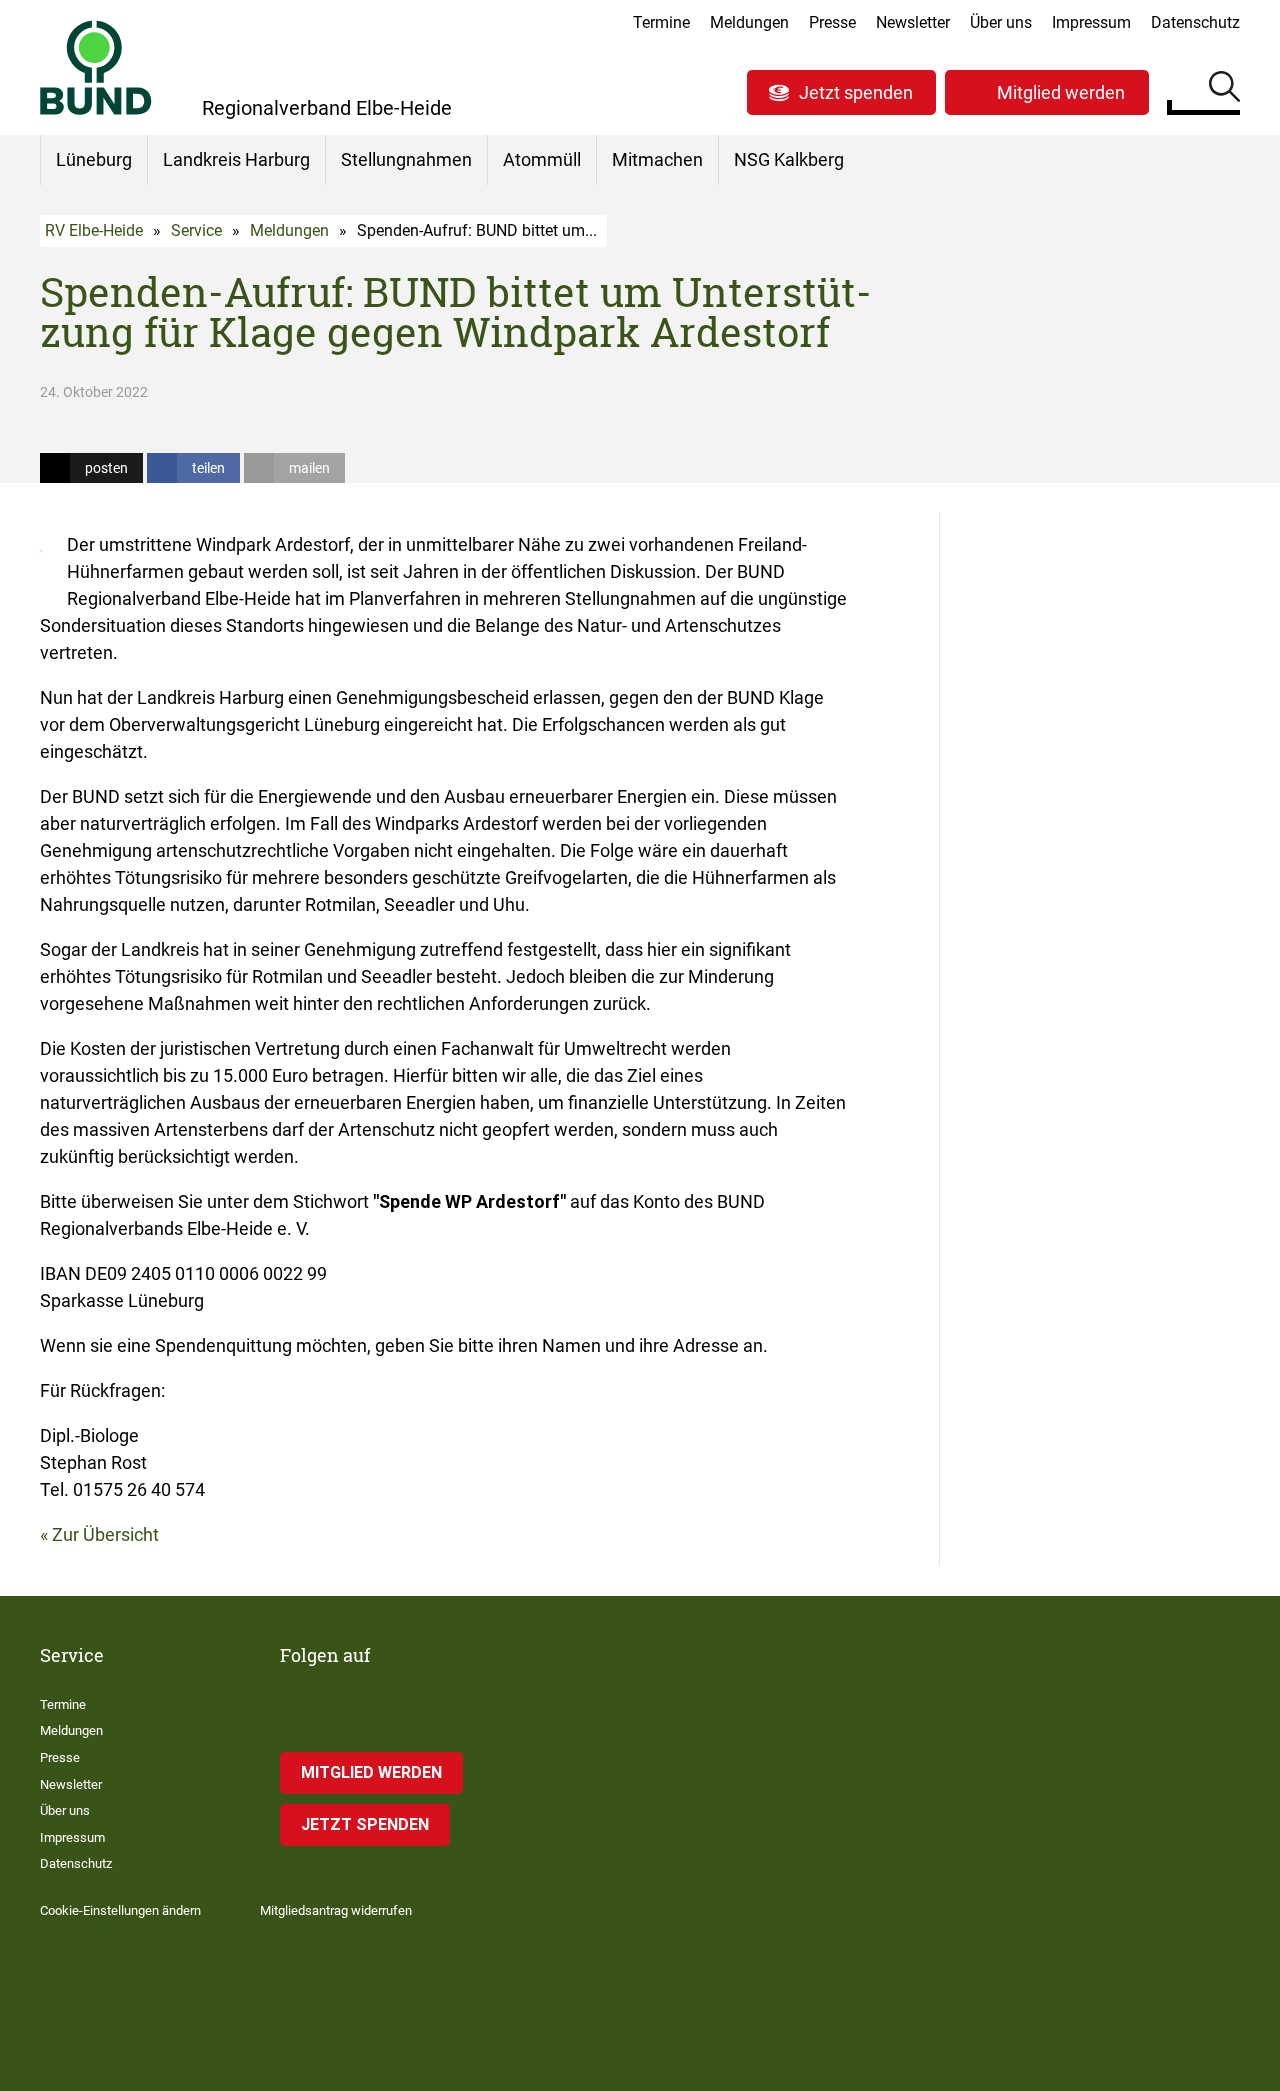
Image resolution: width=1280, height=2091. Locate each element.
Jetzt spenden (856, 92)
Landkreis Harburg (236, 159)
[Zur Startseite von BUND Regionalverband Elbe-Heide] (96, 67)
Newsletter (913, 22)
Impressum (1091, 22)
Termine (661, 22)
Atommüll (542, 159)
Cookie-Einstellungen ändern (120, 1910)
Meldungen (749, 22)
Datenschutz (1195, 22)
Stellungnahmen (406, 159)
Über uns (1001, 22)
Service (196, 230)
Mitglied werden (1061, 92)
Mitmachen (657, 159)
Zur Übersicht (105, 1534)
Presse (832, 22)
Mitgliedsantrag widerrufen (336, 1910)
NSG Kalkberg (789, 159)
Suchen (1224, 90)
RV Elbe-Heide (94, 230)
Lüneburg (94, 159)
